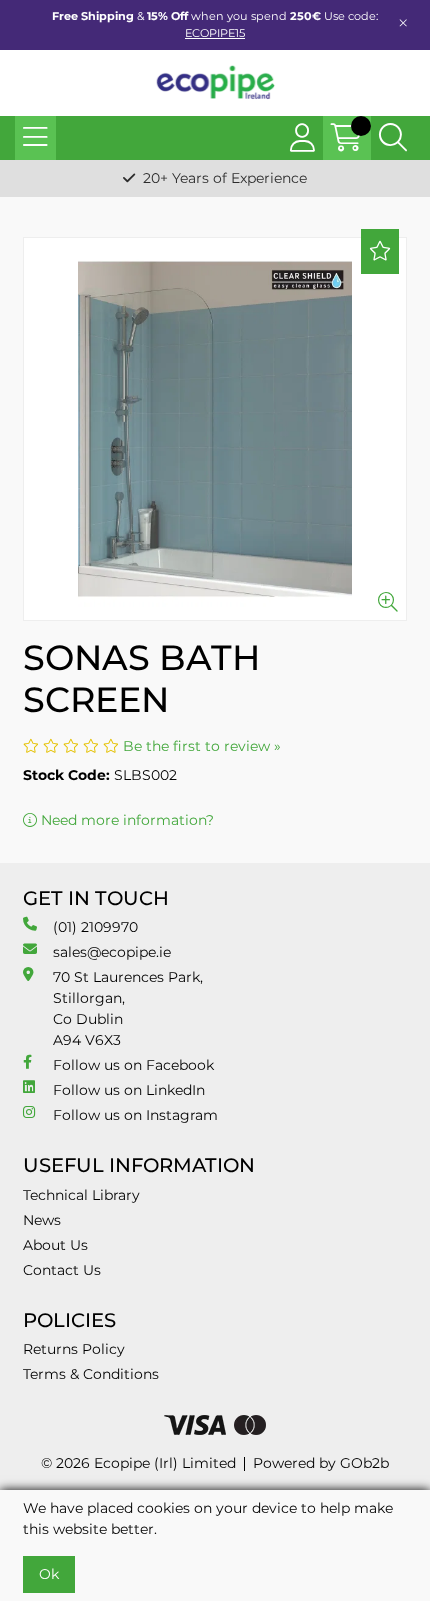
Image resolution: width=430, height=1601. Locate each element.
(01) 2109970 (95, 927)
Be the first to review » (202, 746)
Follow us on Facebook (133, 1065)
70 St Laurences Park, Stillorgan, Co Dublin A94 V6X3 (128, 1008)
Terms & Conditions (91, 1374)
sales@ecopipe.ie (112, 952)
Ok (49, 1574)
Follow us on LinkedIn (129, 1090)
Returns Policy (74, 1349)
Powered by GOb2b (321, 1463)
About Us (55, 1245)
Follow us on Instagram (135, 1115)
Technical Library (81, 1195)
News (42, 1220)
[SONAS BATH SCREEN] (215, 429)
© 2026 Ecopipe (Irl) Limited (138, 1463)
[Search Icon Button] (393, 138)
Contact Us (62, 1270)
